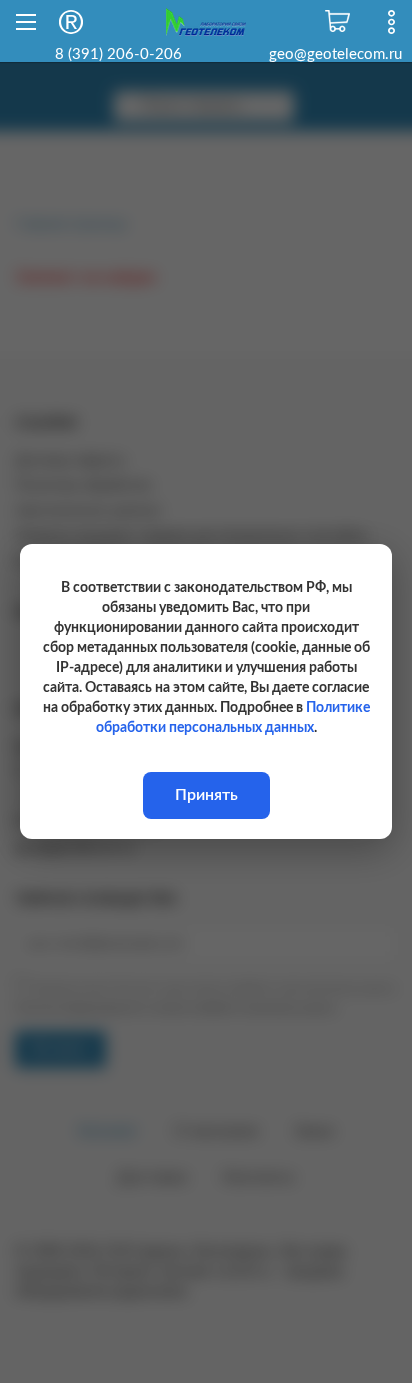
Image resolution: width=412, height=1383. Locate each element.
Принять (206, 795)
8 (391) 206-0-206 (118, 54)
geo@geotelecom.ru (335, 54)
